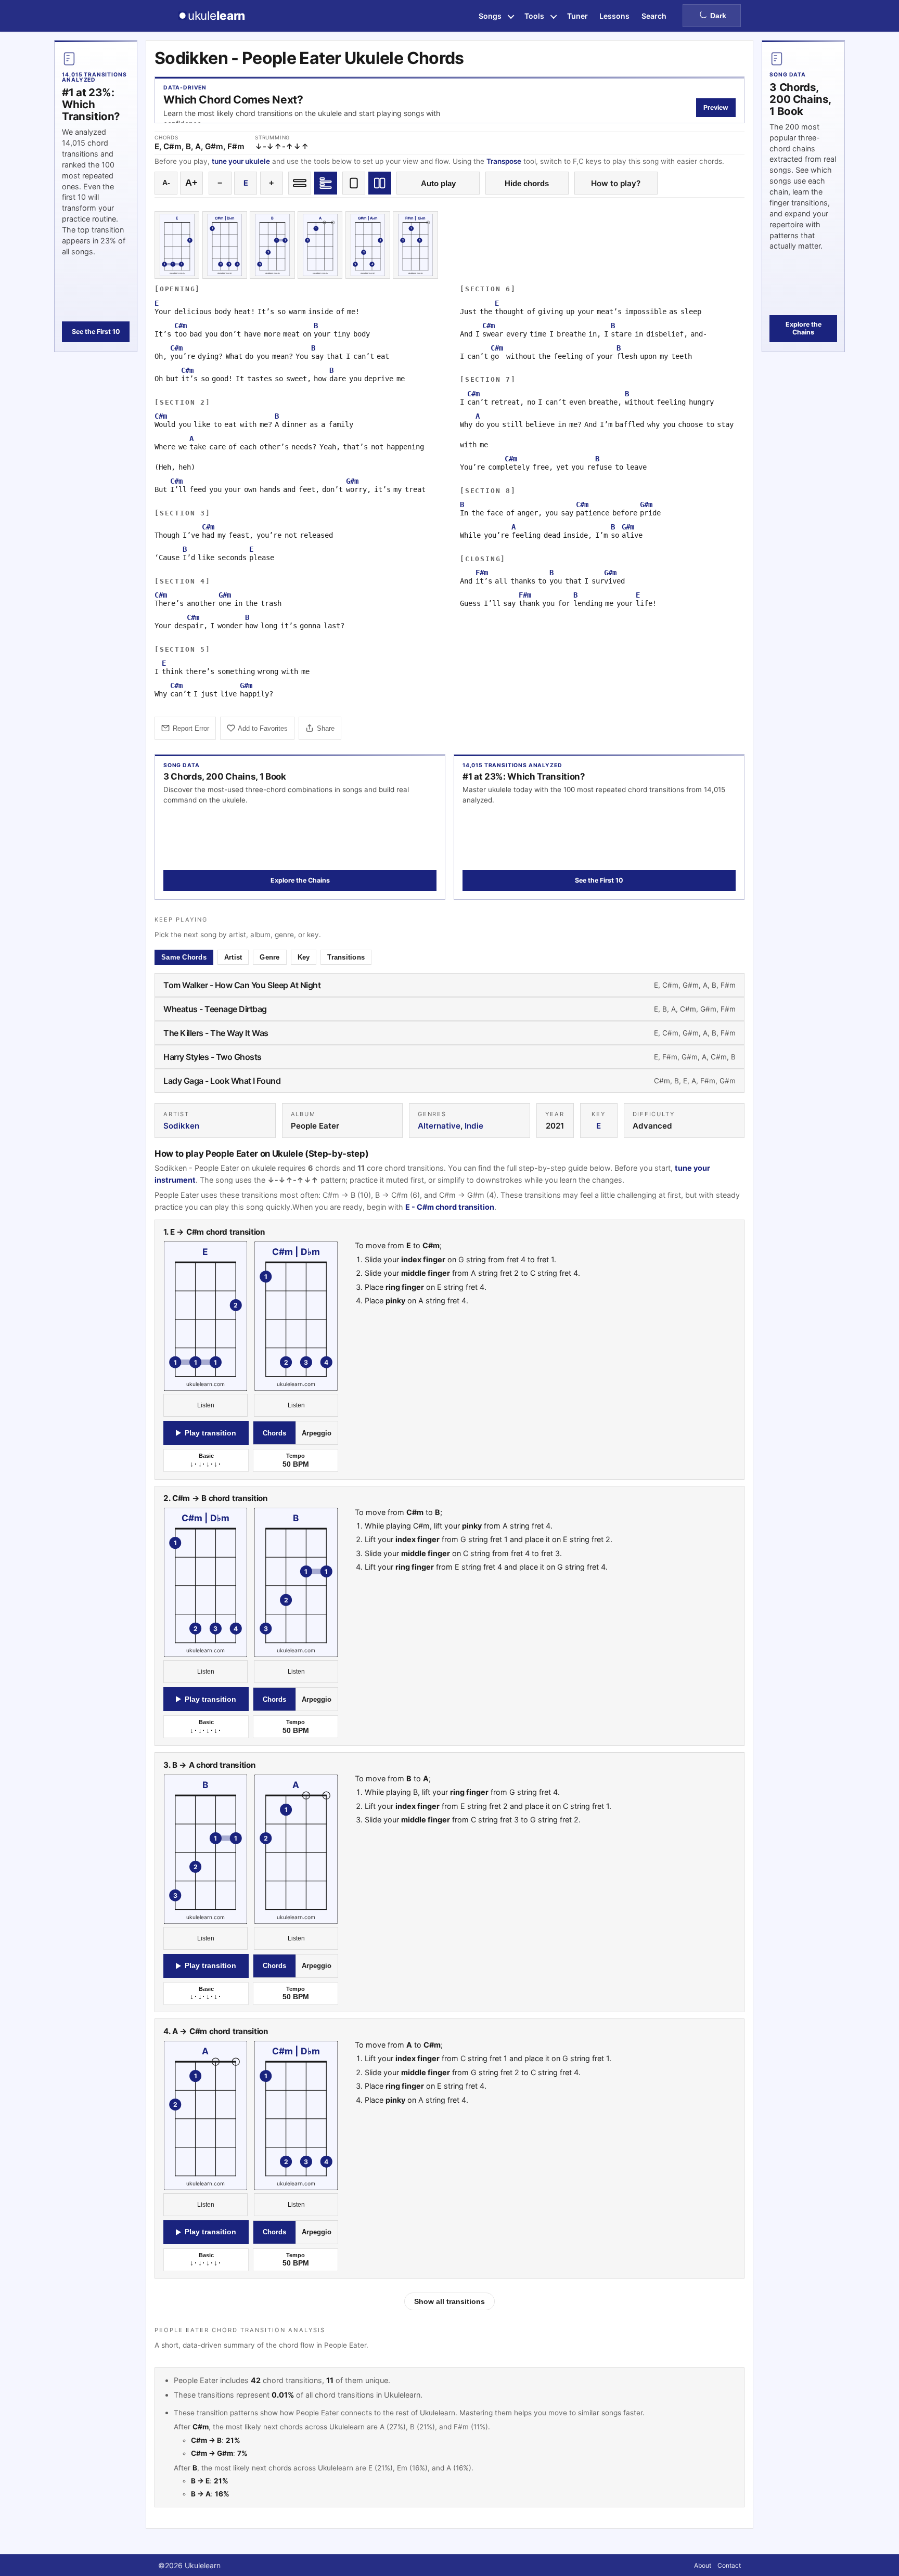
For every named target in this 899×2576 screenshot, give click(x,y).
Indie (474, 1126)
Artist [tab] (233, 957)
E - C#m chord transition (450, 1207)
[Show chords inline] (300, 183)
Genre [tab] (269, 957)
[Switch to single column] (354, 183)
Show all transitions (449, 2301)
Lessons (614, 16)
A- (166, 183)
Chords (274, 1433)
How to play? (616, 183)
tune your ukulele (241, 161)
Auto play (438, 183)
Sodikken (181, 1126)
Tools (534, 16)
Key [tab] (304, 957)
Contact (729, 2565)
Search (654, 16)
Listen (206, 1405)
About (703, 2565)
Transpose (504, 161)
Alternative (439, 1126)
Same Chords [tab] (184, 957)
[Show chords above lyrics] (326, 183)
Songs (490, 16)
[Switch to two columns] (380, 183)
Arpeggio (317, 1433)
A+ (191, 183)
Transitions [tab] (346, 957)
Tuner (577, 16)
